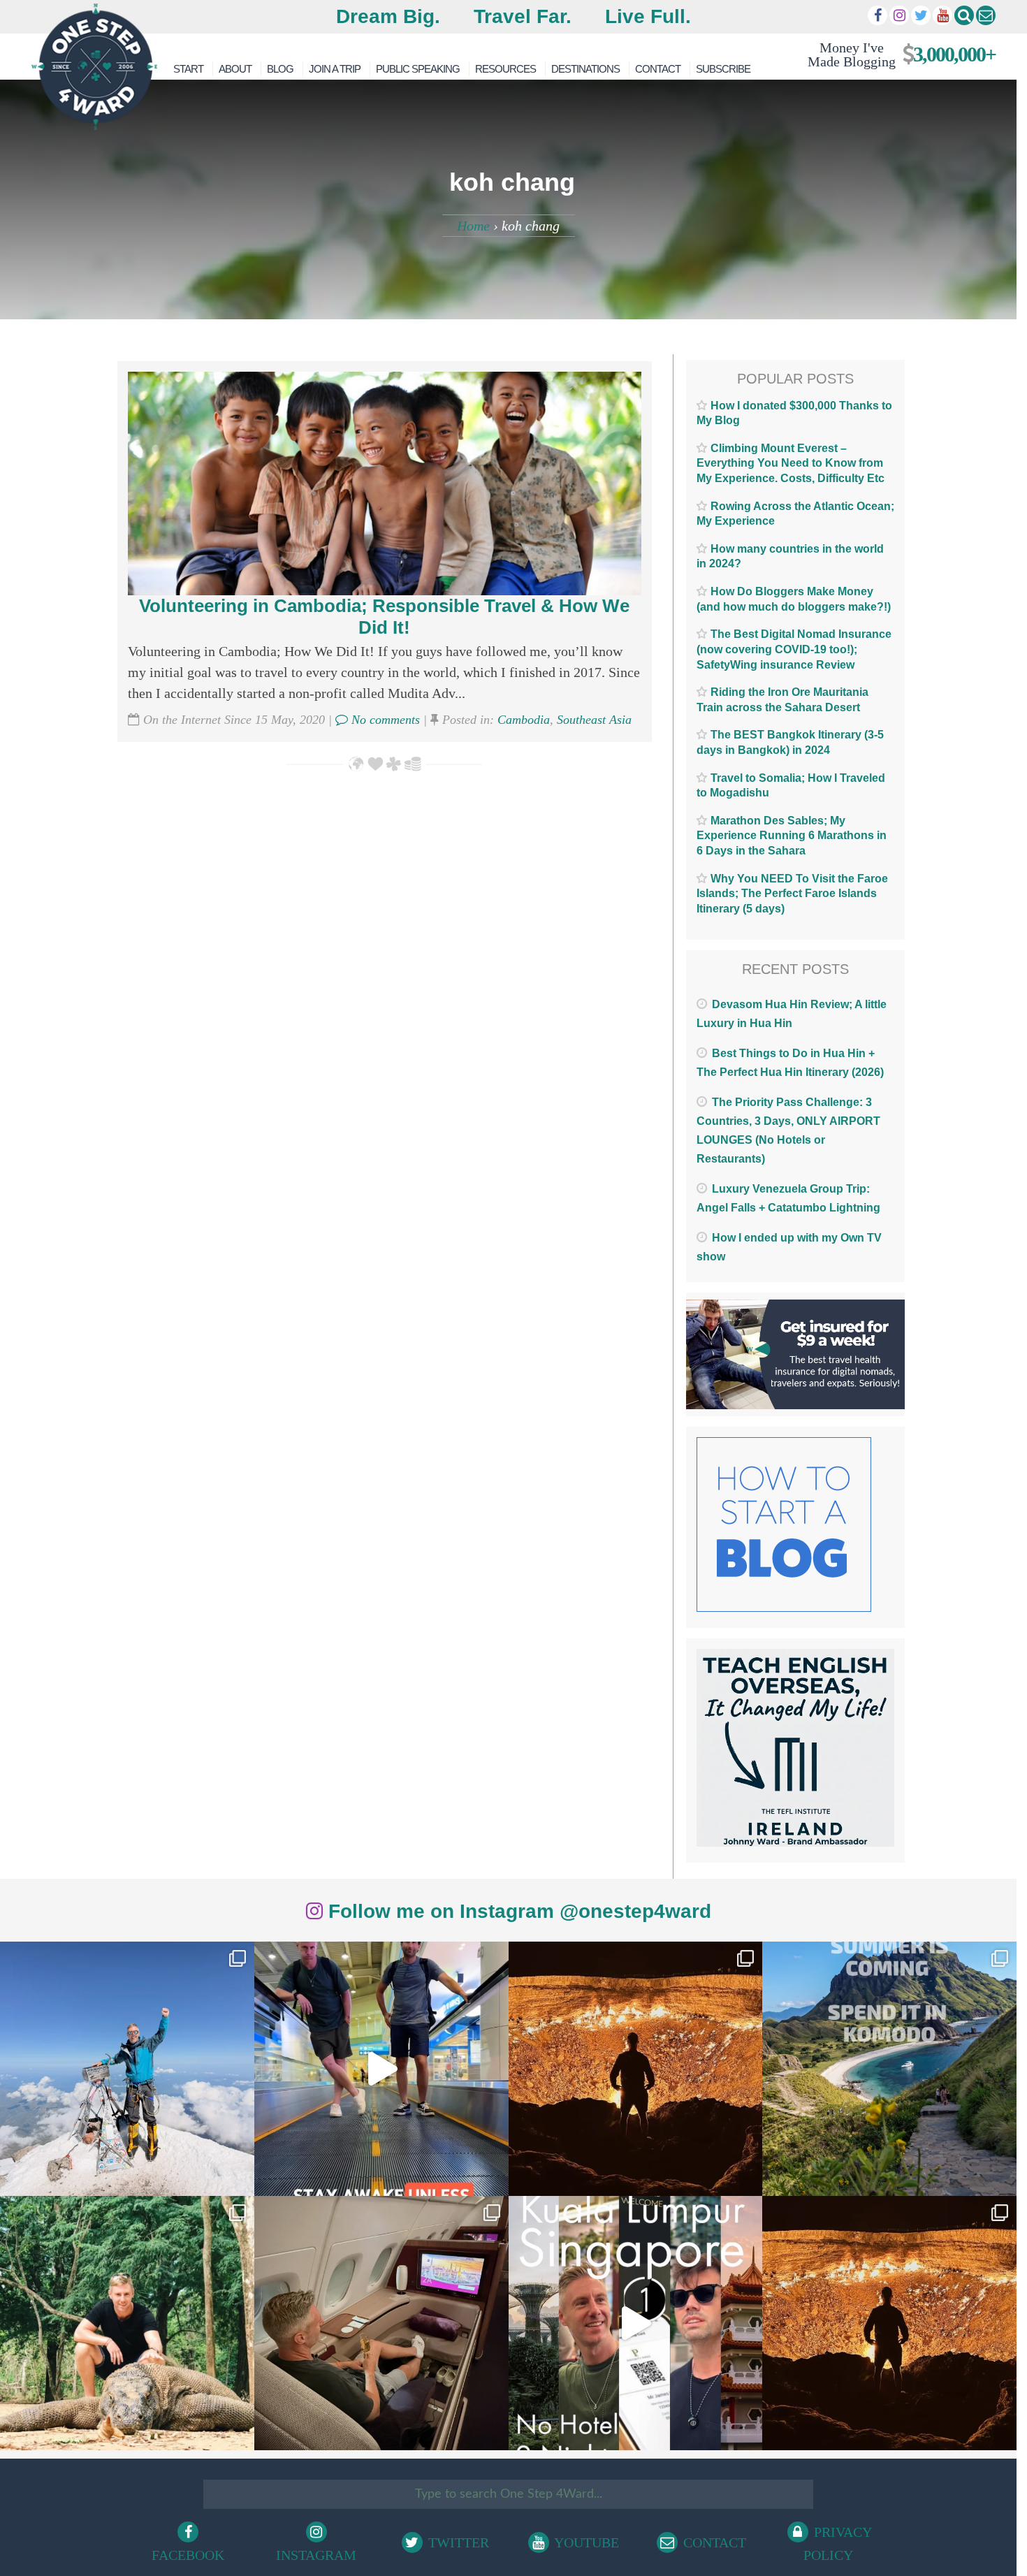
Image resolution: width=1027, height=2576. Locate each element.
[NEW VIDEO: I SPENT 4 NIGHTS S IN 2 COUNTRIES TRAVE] (381, 2069)
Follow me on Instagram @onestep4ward (517, 1911)
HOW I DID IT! (896, 54)
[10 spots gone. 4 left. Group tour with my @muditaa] (889, 2069)
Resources (505, 69)
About (235, 69)
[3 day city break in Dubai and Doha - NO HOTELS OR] (636, 2323)
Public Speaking (418, 69)
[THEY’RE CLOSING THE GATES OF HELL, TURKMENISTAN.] (889, 2323)
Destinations (585, 69)
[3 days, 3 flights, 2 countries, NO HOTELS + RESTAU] (381, 2323)
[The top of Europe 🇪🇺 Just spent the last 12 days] (127, 2069)
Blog (280, 69)
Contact (658, 69)
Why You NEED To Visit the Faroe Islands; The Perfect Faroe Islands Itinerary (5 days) (792, 894)
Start (188, 69)
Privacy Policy (838, 2544)
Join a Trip (335, 69)
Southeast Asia (594, 720)
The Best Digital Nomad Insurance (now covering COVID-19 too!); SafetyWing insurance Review (794, 649)
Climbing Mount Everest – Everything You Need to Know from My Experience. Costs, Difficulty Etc (791, 463)
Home (473, 226)
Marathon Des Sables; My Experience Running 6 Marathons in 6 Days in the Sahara (792, 836)
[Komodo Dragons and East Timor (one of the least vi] (127, 2323)
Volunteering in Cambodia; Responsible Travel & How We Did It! (384, 617)
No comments (384, 720)
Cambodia (524, 720)
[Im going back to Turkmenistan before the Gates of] (636, 2069)
